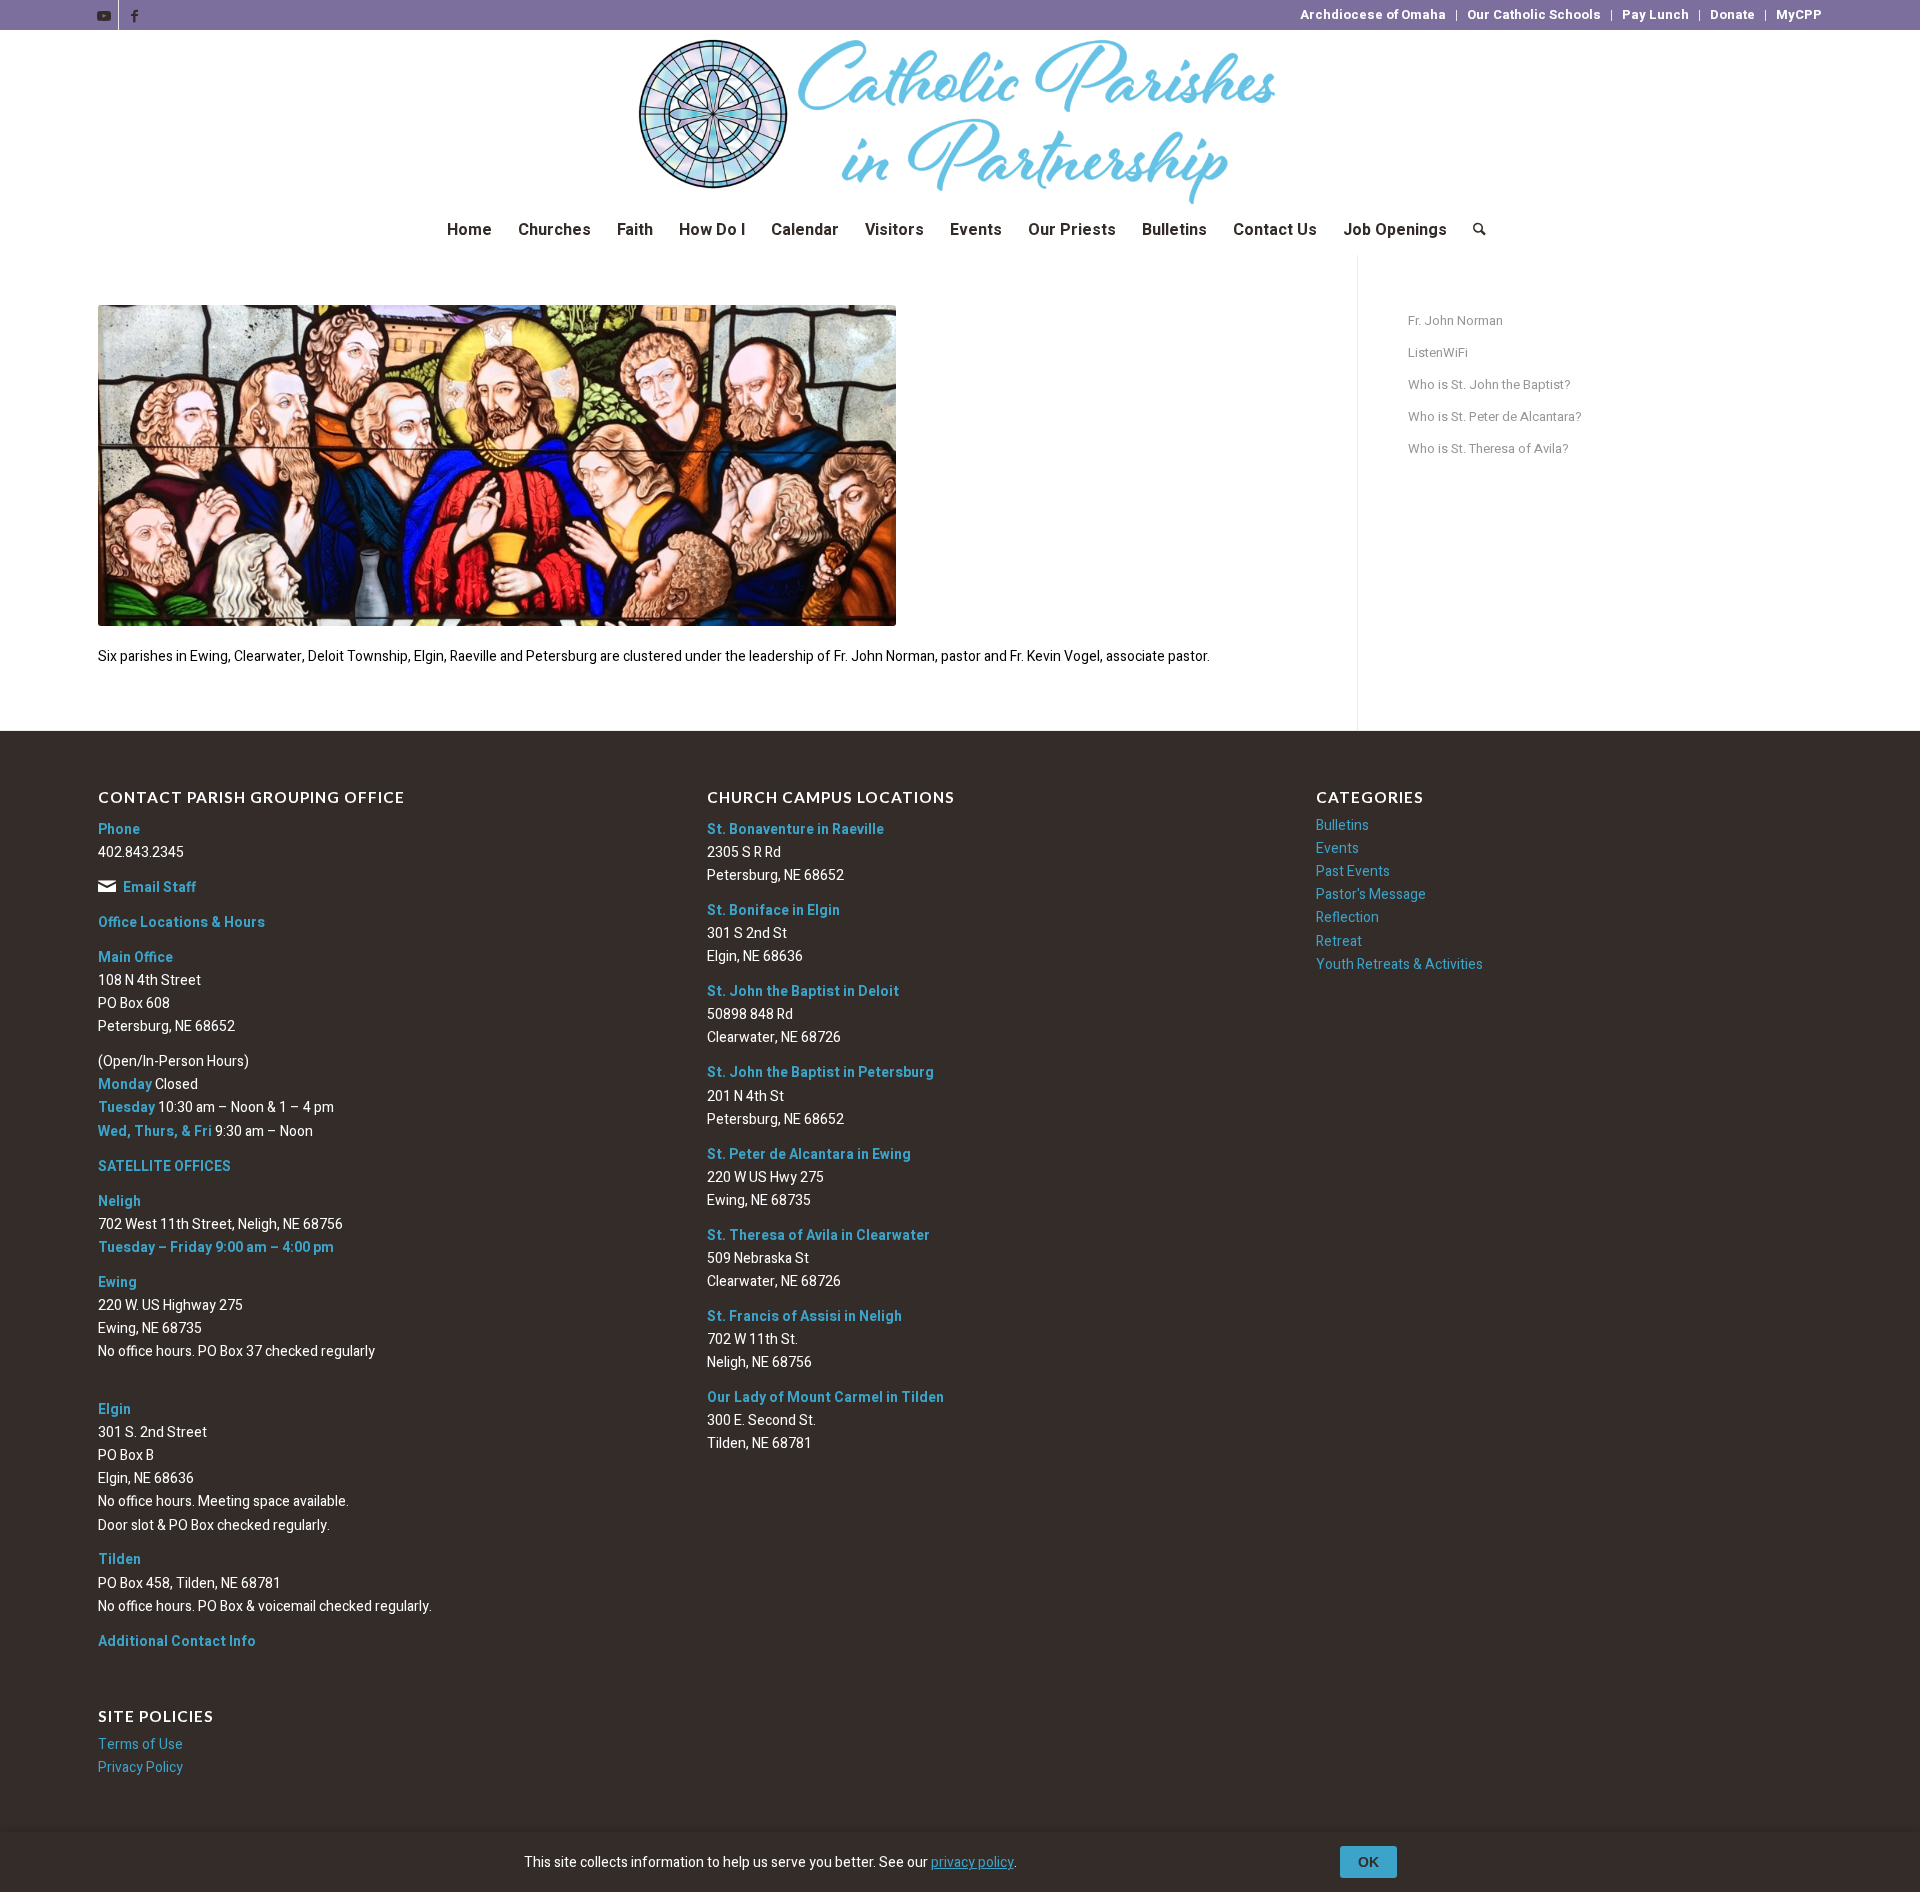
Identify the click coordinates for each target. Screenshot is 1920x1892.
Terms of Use (140, 1744)
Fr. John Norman (1455, 320)
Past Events (1353, 871)
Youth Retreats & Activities (1399, 964)
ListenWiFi (1438, 352)
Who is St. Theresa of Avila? (1488, 448)
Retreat (1339, 941)
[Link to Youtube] (103, 15)
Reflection (1347, 917)
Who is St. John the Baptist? (1489, 384)
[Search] (1473, 230)
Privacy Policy (140, 1767)
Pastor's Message (1371, 894)
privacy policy (972, 1862)
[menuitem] (1373, 15)
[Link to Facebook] (134, 15)
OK (1368, 1862)
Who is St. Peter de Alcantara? (1495, 416)
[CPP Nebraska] (959, 117)
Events (1337, 848)
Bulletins (1342, 825)
